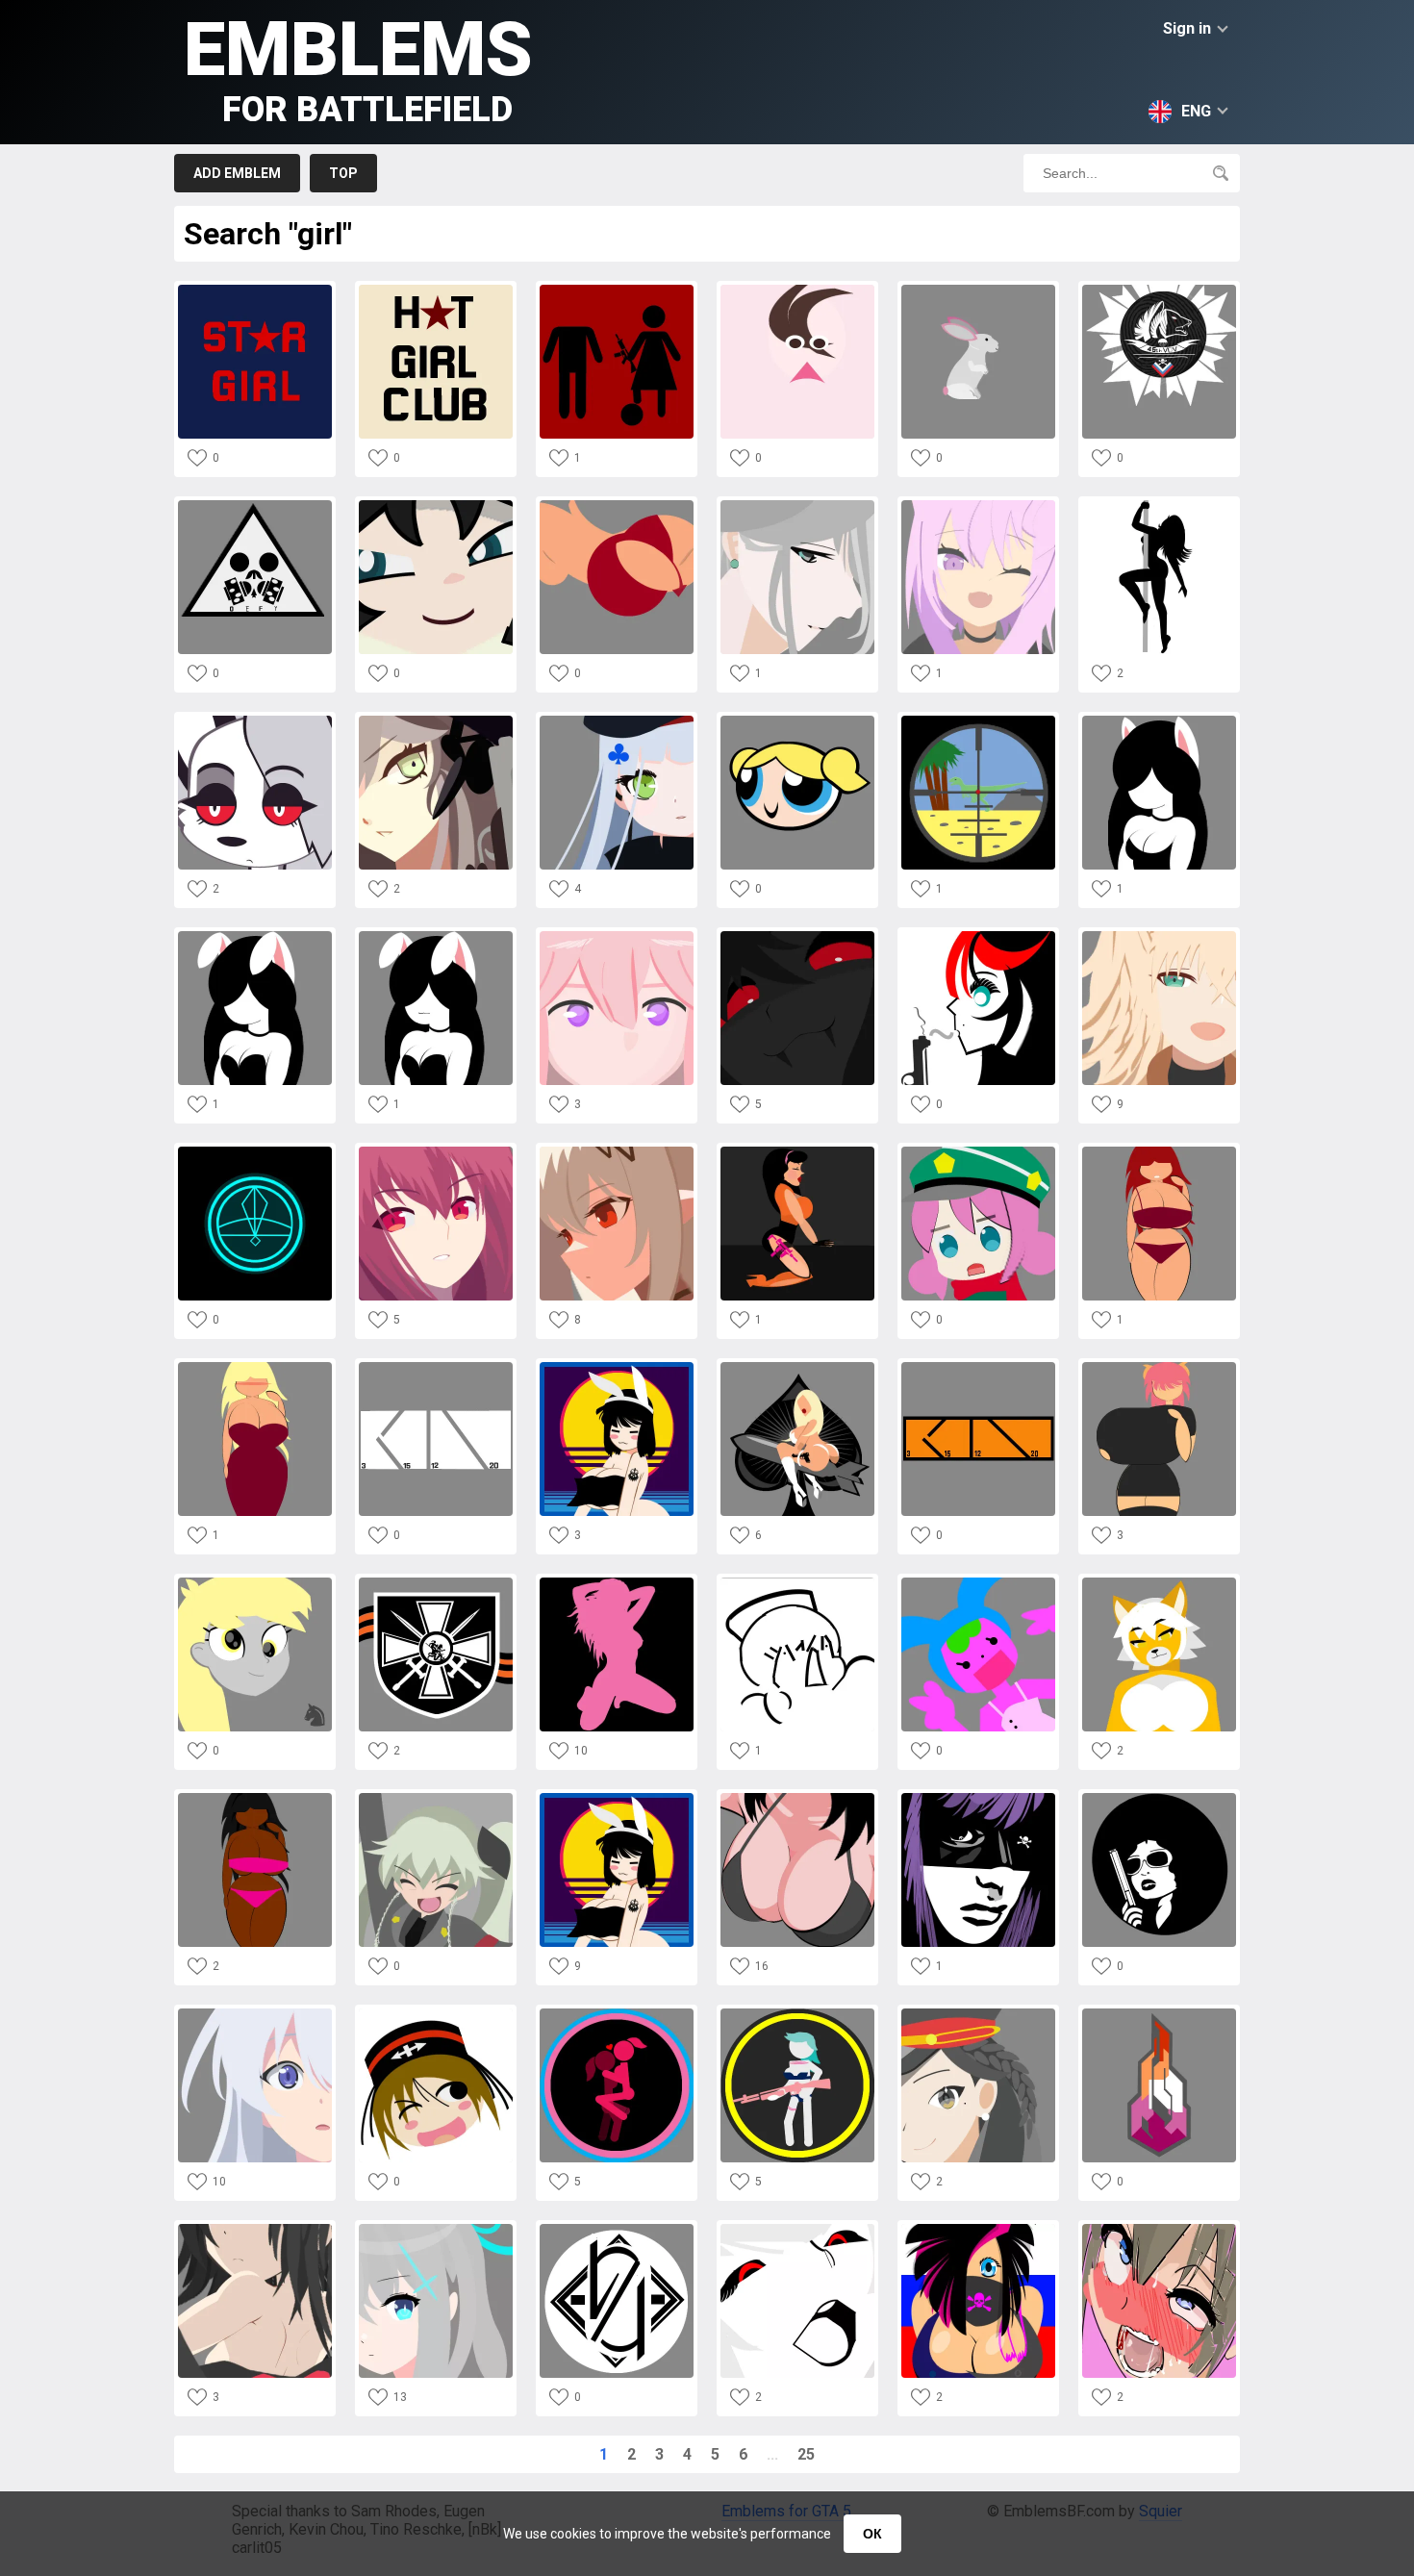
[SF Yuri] (1159, 2014)
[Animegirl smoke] (978, 936)
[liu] (978, 2014)
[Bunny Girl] (255, 936)
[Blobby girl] (978, 1583)
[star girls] (255, 290)
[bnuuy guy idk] (978, 290)
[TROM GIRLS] (255, 1152)
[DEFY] (255, 505)
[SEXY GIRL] (1159, 505)
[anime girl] (978, 505)
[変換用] (1159, 936)
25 (806, 2454)
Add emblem (237, 173)
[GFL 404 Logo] (617, 2229)
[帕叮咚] (978, 1152)
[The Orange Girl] (797, 1152)
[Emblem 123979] (255, 1367)
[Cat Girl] (1159, 721)
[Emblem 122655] (255, 1798)
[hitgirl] (978, 1798)
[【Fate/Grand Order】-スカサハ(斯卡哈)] (436, 1152)
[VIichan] (797, 1583)
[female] (617, 290)
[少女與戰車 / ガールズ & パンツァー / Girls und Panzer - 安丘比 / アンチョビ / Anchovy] (436, 1798)
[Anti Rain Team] (436, 1367)
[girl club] (436, 290)
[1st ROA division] (436, 1583)
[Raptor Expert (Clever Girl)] (978, 721)
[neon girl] (617, 1367)
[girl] (797, 1798)
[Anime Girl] (617, 1152)
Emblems (358, 68)
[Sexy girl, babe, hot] (617, 1583)
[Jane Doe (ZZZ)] (436, 505)
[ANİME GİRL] (797, 290)
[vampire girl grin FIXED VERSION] (797, 936)
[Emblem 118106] (436, 2229)
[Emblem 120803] (255, 2014)
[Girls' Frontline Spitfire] (436, 721)
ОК (872, 2534)
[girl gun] (1159, 1798)
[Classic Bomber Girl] (797, 1367)
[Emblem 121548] (617, 2014)
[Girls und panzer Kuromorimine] (436, 2014)
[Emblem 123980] (1159, 1152)
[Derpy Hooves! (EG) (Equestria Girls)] (255, 1583)
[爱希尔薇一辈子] (617, 721)
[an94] (797, 505)
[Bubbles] (797, 721)
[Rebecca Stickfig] (797, 2014)
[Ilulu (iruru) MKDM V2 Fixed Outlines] (1159, 1367)
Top (343, 173)
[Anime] (255, 2229)
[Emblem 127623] (617, 505)
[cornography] (1159, 1583)
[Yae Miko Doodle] (617, 936)
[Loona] (255, 721)
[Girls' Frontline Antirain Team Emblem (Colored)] (978, 1367)
